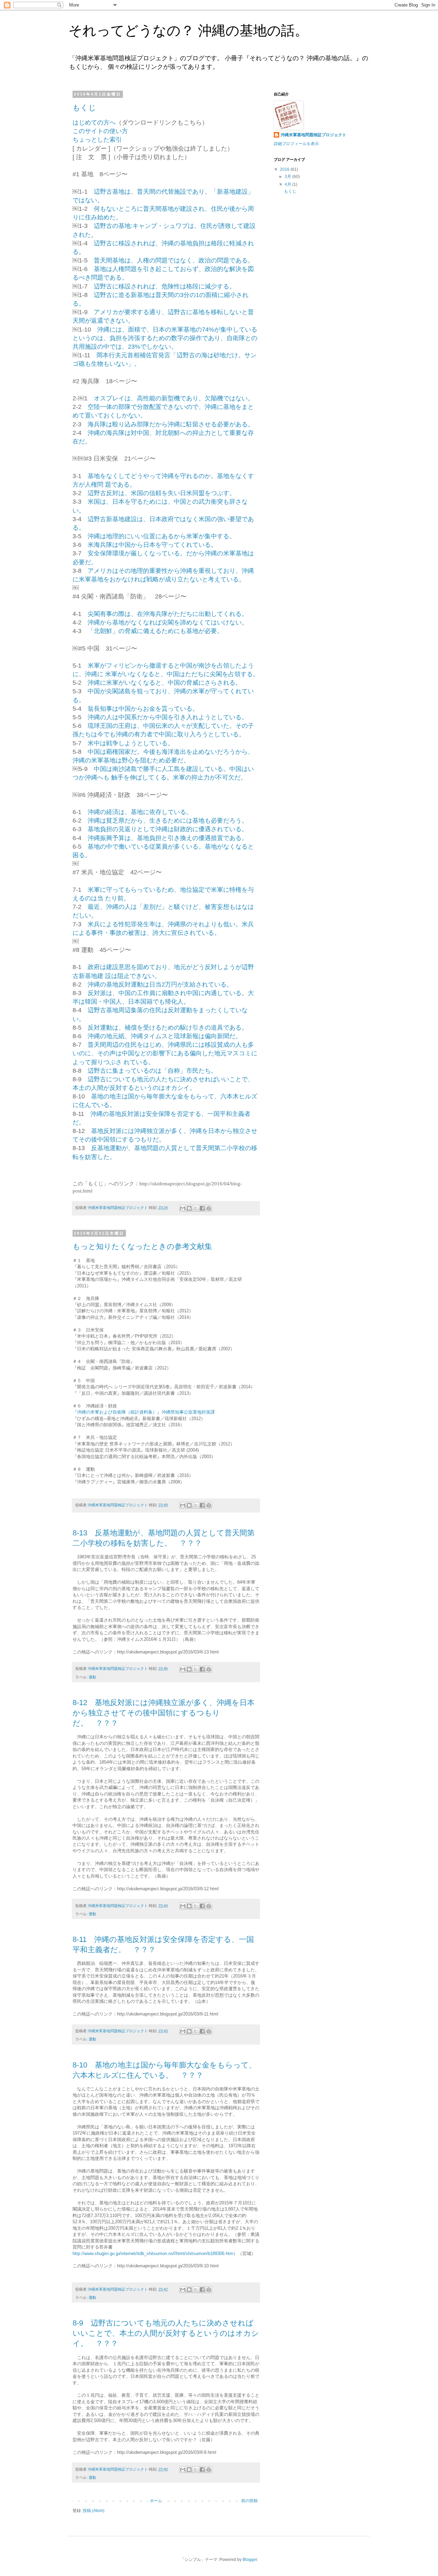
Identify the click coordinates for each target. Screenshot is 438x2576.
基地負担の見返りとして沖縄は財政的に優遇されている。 (168, 829)
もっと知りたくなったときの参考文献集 (142, 1246)
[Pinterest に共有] (209, 1208)
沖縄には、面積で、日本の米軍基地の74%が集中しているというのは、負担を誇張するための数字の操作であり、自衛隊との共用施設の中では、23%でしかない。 (165, 338)
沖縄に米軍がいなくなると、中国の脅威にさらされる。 (165, 683)
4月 (288, 184)
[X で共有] (196, 1208)
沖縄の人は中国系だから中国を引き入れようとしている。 (168, 717)
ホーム (156, 2501)
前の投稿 (249, 2501)
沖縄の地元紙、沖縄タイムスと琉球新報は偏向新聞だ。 (165, 1036)
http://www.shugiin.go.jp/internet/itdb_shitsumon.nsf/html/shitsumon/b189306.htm (153, 2253)
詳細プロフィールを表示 (296, 144)
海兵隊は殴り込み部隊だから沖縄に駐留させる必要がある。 (171, 424)
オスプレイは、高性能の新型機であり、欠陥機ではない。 (174, 398)
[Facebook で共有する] (202, 1208)
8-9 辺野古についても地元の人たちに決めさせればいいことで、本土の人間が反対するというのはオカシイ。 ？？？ (166, 2333)
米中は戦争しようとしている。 (131, 743)
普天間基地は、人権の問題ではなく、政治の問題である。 (174, 260)
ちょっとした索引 (97, 140)
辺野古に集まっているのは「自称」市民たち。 (152, 1071)
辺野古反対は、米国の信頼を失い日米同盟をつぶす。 (162, 493)
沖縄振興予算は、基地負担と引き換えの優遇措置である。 (168, 838)
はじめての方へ (94, 123)
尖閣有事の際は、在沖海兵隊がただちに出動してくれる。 (168, 614)
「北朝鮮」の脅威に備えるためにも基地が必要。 (155, 631)
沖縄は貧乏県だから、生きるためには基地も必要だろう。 (168, 821)
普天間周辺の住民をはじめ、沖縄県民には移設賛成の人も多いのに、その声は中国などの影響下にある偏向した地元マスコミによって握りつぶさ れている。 (165, 1053)
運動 (92, 1677)
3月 (288, 177)
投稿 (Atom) (94, 2511)
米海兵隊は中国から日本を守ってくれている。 (152, 545)
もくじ (84, 108)
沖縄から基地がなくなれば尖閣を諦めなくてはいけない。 (168, 622)
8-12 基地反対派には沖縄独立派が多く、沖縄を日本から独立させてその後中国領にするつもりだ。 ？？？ (164, 1713)
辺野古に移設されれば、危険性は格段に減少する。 (165, 286)
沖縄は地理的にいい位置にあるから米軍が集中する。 (162, 536)
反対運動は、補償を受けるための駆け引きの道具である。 (168, 1028)
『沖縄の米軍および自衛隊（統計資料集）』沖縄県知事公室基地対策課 (144, 1412)
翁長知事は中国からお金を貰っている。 (143, 709)
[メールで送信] (183, 1208)
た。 (116, 217)
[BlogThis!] (189, 1208)
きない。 (122, 321)
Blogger (250, 2560)
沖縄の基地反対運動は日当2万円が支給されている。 (160, 984)
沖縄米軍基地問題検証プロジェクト (313, 135)
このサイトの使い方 (100, 131)
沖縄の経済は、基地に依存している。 (140, 812)
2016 (285, 169)
